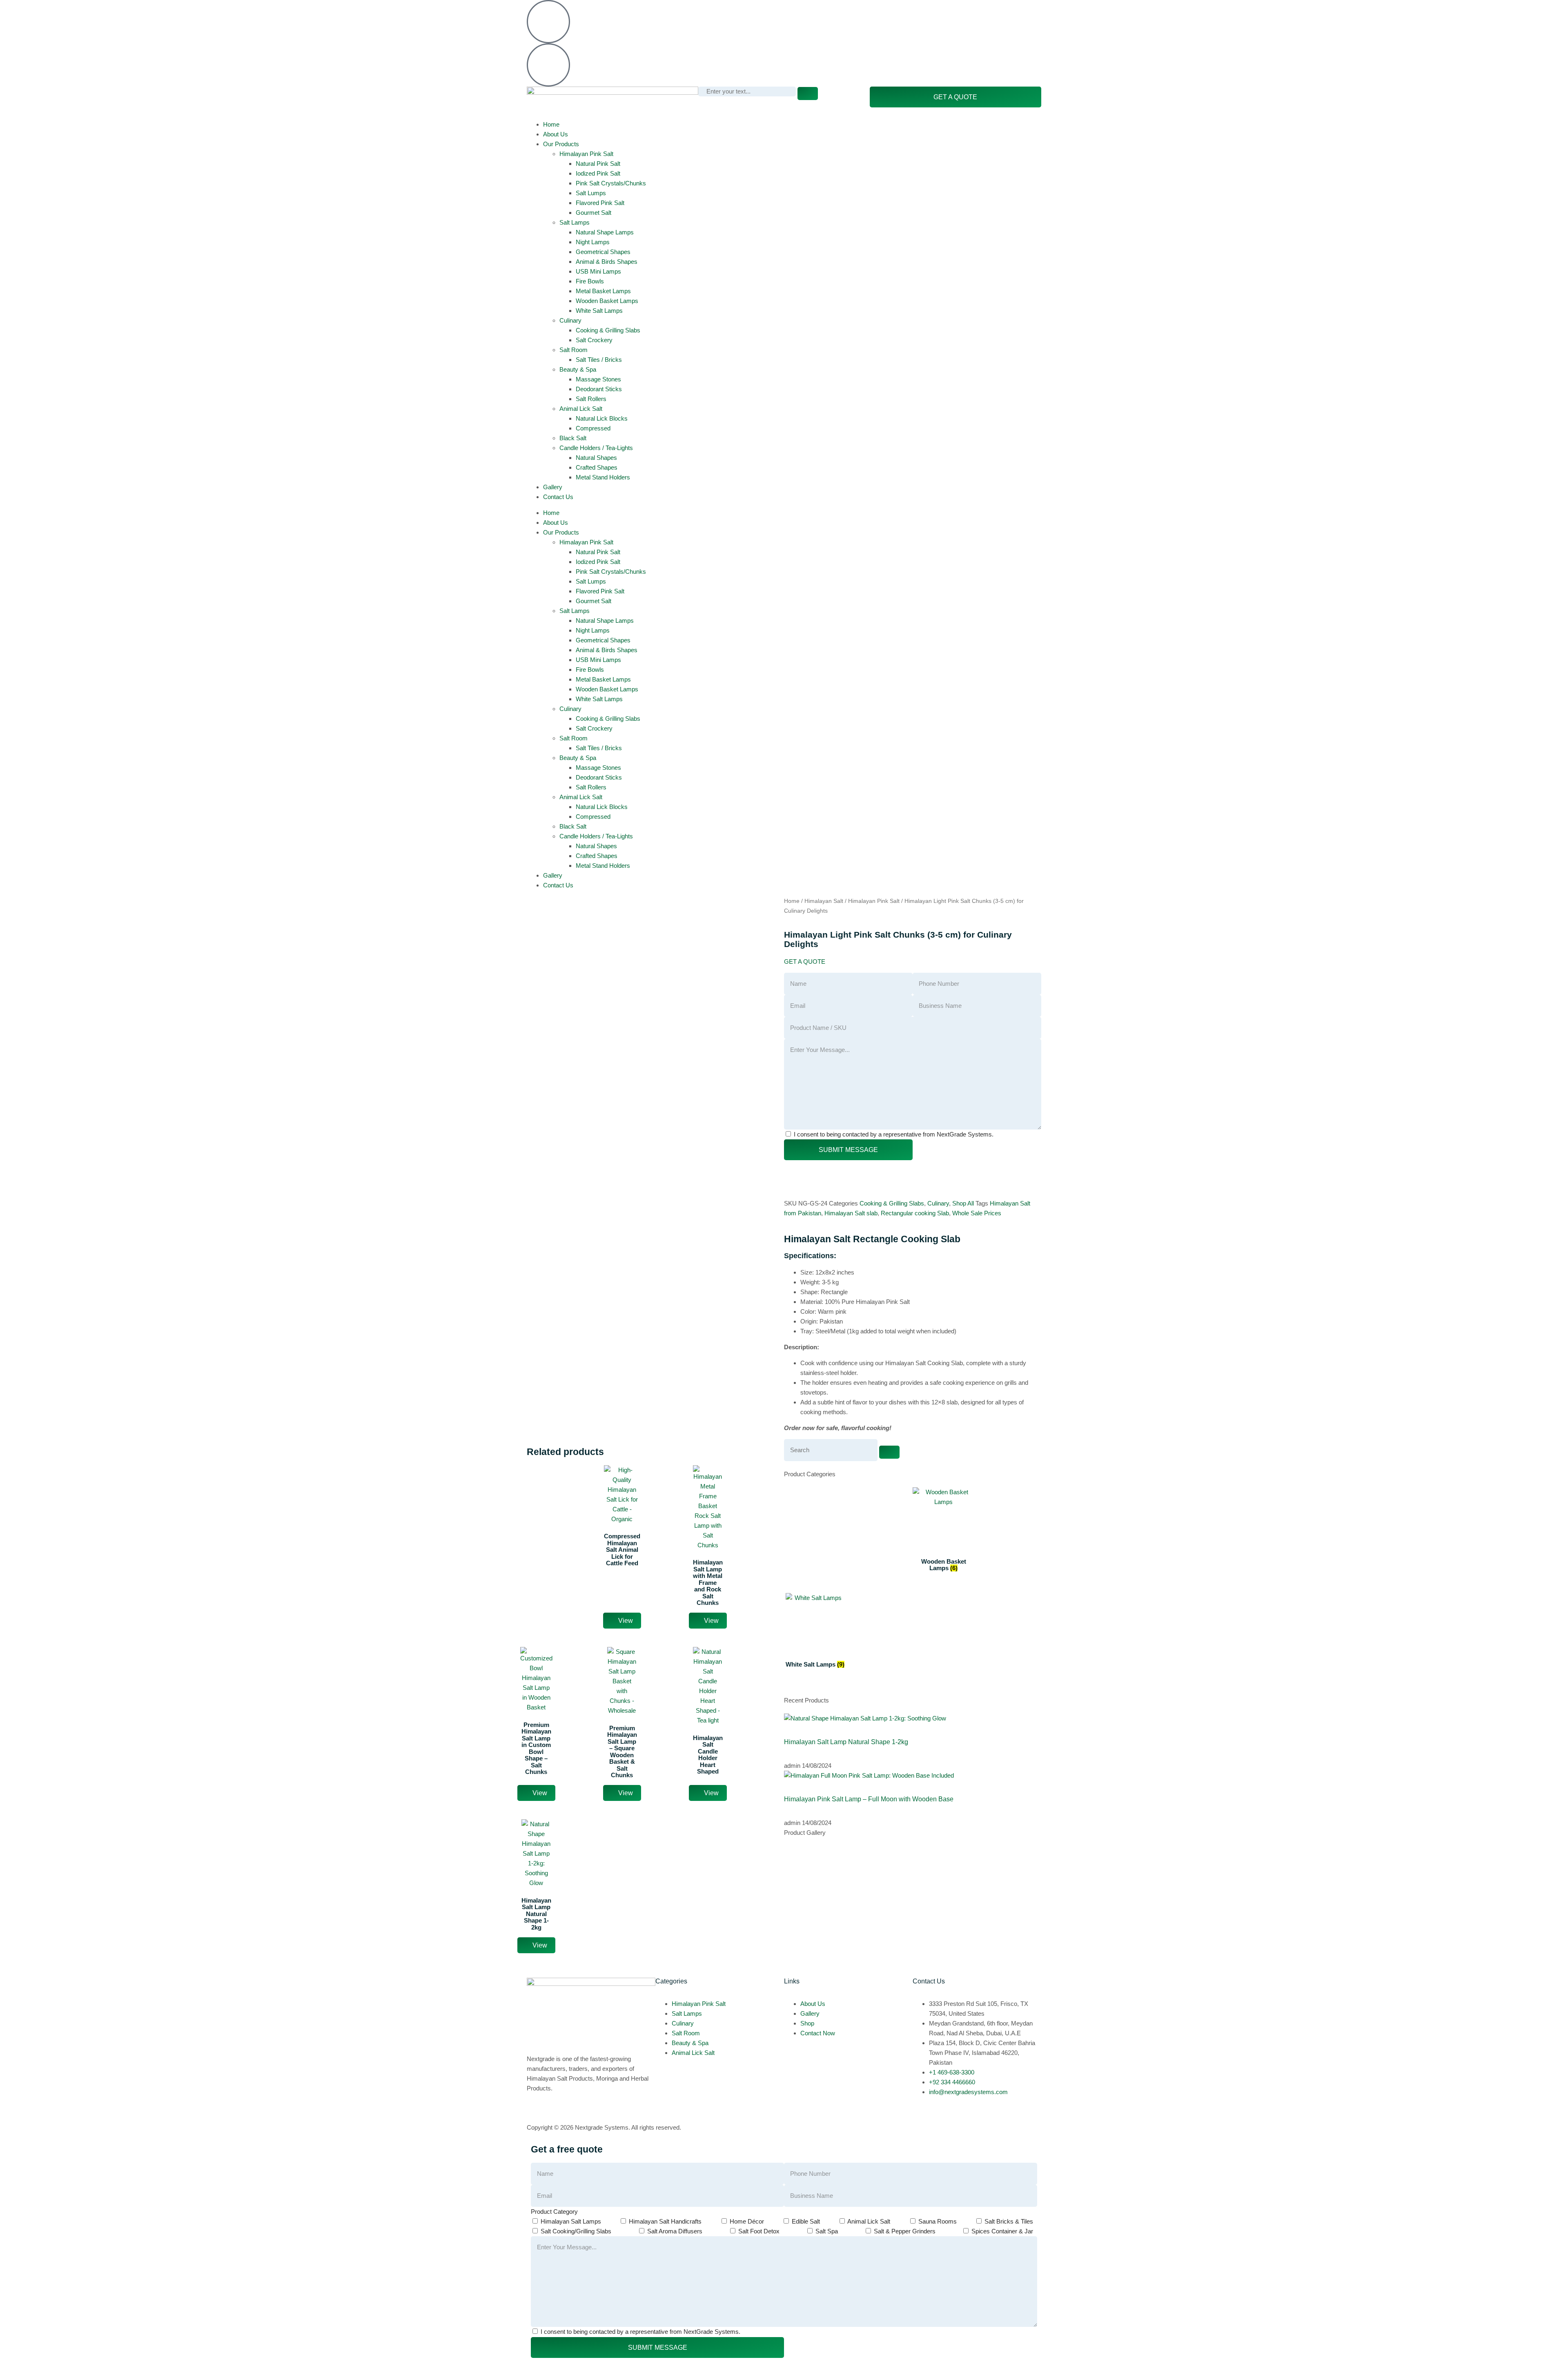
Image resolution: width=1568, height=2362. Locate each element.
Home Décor (747, 2221)
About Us (556, 134)
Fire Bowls (590, 281)
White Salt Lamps (599, 311)
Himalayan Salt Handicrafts (665, 2221)
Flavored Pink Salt (600, 203)
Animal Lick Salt (581, 409)
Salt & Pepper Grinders (905, 2231)
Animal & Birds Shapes (607, 262)
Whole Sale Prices (977, 1213)
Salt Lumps (591, 193)
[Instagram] (816, 10)
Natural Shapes (596, 458)
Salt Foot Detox (759, 2231)
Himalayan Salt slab (851, 1213)
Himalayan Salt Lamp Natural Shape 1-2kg (846, 1742)
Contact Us (558, 497)
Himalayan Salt (824, 901)
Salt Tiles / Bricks (599, 360)
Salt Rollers (591, 399)
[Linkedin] (838, 10)
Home (551, 124)
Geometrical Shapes (603, 252)
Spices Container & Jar (1002, 2231)
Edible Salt (806, 2221)
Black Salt (573, 438)
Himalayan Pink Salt (586, 154)
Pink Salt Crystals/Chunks (611, 183)
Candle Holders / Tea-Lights (596, 448)
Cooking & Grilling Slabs (608, 330)
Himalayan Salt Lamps (571, 2221)
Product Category (554, 2212)
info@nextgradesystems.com (616, 48)
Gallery (553, 487)
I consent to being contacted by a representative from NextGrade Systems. (894, 1134)
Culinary (570, 320)
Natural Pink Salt (598, 164)
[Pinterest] (860, 10)
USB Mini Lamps (598, 271)
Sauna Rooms (938, 2221)
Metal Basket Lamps (603, 291)
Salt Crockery (594, 340)
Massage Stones (598, 379)
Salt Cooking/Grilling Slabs (576, 2231)
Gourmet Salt (594, 213)
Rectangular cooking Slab (915, 1213)
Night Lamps (593, 242)
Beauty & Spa (578, 369)
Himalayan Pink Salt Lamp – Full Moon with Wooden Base (869, 1799)
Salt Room (574, 350)
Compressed (593, 428)
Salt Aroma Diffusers (675, 2231)
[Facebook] (794, 10)
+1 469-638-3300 (599, 5)
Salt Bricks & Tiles (1009, 2221)
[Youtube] (882, 10)
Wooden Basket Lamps (607, 301)
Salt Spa (827, 2231)
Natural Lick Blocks (602, 418)
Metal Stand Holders (603, 477)
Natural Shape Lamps (605, 232)
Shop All (963, 1203)
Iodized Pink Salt (598, 173)
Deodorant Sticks (599, 389)
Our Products (561, 144)
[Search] (808, 94)
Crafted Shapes (597, 467)
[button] (805, 962)
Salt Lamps (575, 222)
